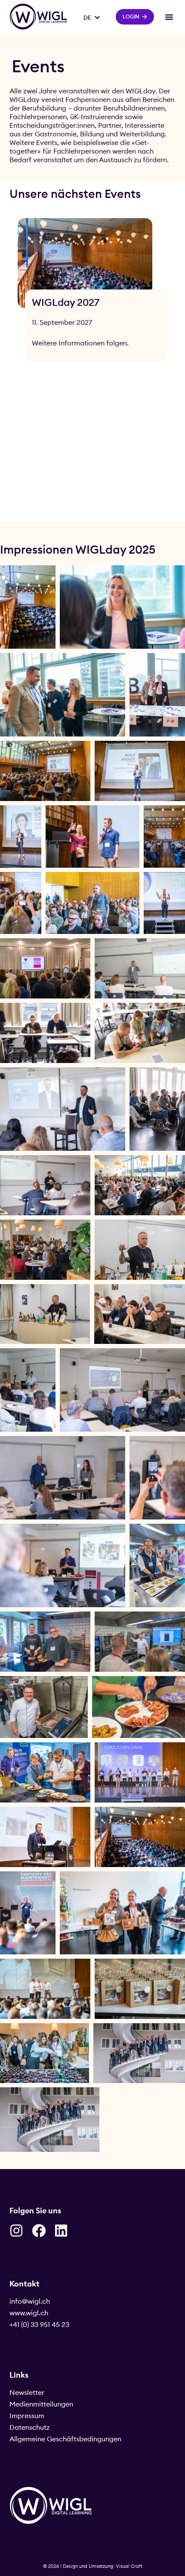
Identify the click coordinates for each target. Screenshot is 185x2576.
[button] (169, 17)
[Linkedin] (61, 2231)
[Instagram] (16, 2231)
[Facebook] (39, 2231)
